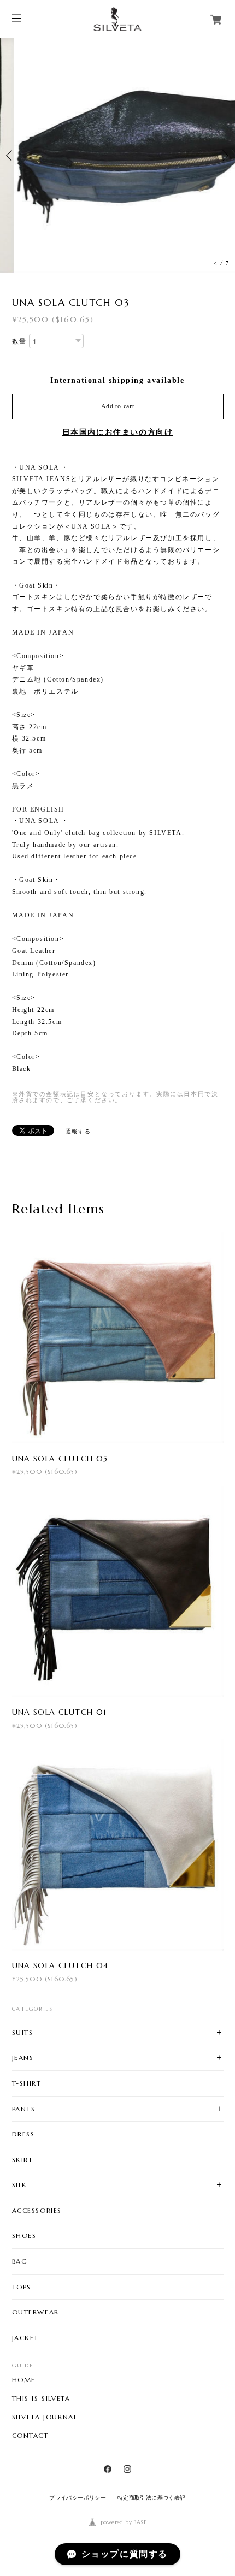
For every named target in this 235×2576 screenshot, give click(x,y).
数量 (19, 341)
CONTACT (30, 2436)
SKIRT (23, 2160)
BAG (20, 2261)
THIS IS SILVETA (41, 2399)
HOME (24, 2380)
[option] (117, 156)
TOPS (22, 2287)
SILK (20, 2185)
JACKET (26, 2338)
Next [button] (224, 156)
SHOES (24, 2236)
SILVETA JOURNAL (45, 2417)
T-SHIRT (27, 2083)
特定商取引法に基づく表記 (152, 2498)
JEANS (23, 2057)
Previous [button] (11, 156)
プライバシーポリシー (78, 2498)
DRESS (23, 2134)
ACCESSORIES (37, 2210)
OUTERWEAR (36, 2312)
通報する (78, 1131)
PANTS (24, 2109)
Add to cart (118, 406)
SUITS (23, 2032)
